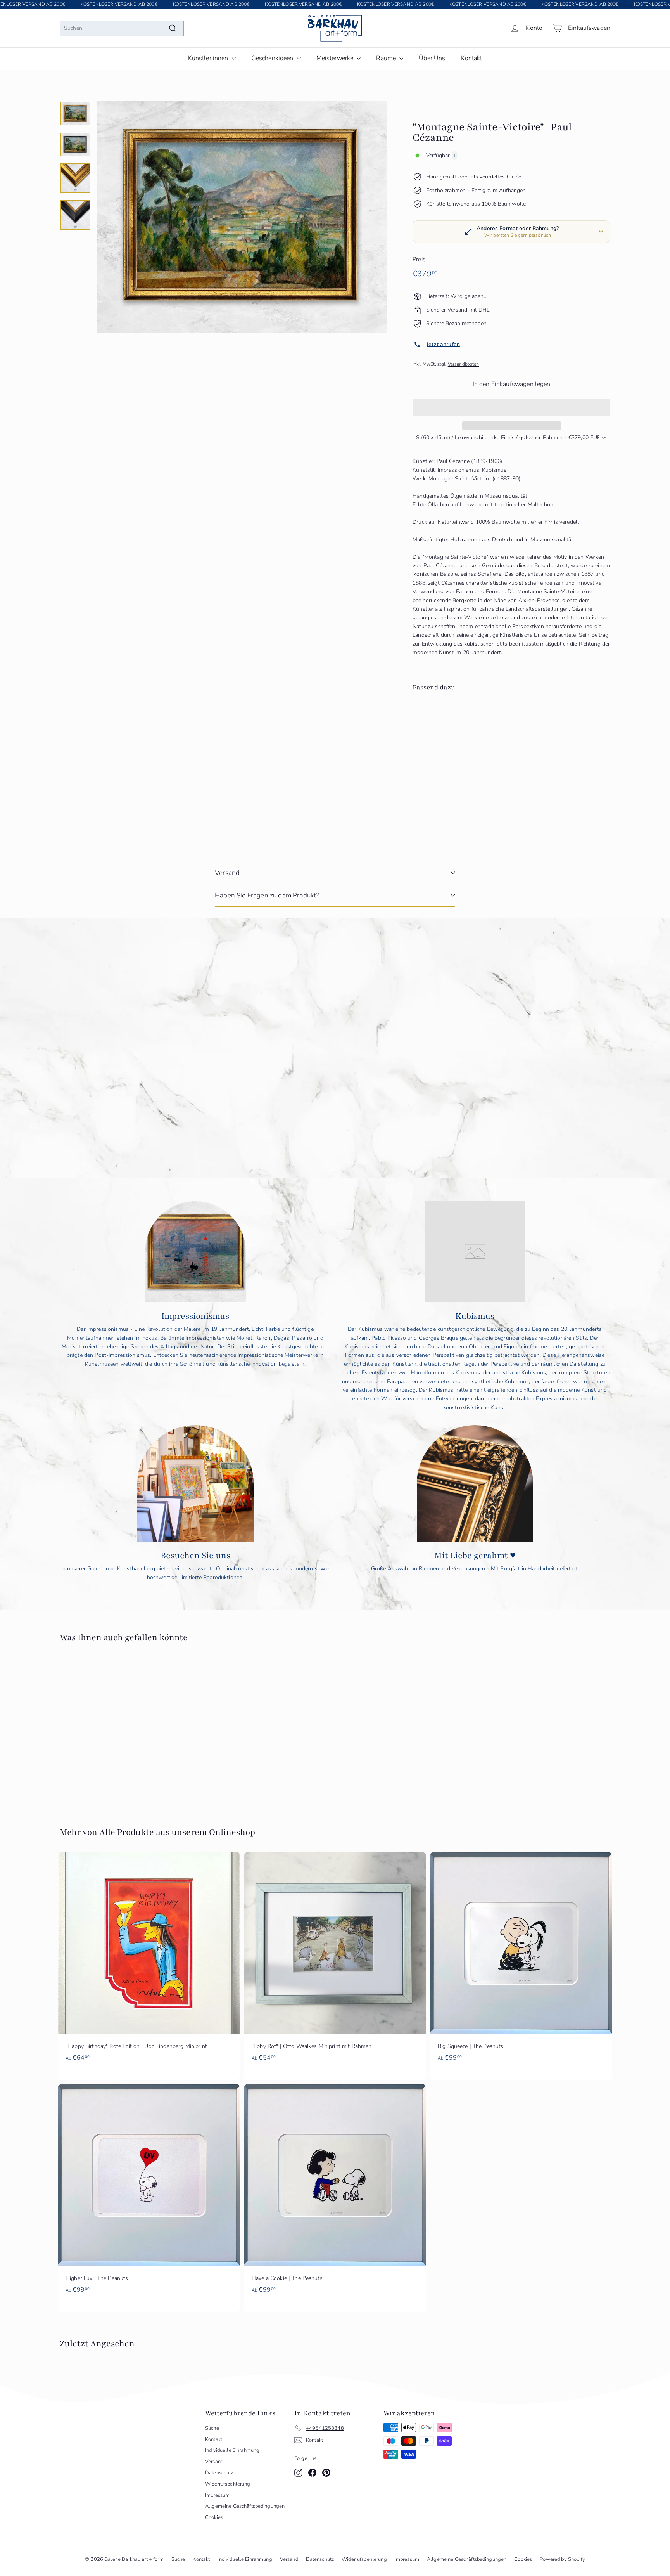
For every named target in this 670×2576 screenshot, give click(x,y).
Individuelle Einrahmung (232, 2450)
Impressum (217, 2495)
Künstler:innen (209, 58)
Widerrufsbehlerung (228, 2484)
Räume (387, 58)
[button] (511, 407)
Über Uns (432, 58)
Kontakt (471, 58)
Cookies (214, 2517)
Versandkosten (464, 364)
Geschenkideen (273, 58)
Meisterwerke (336, 58)
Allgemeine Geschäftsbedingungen (245, 2506)
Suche (212, 2428)
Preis (419, 259)
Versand (227, 873)
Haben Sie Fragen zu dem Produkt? (267, 895)
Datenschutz (219, 2473)
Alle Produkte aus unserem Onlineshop (177, 1832)
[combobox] (122, 28)
